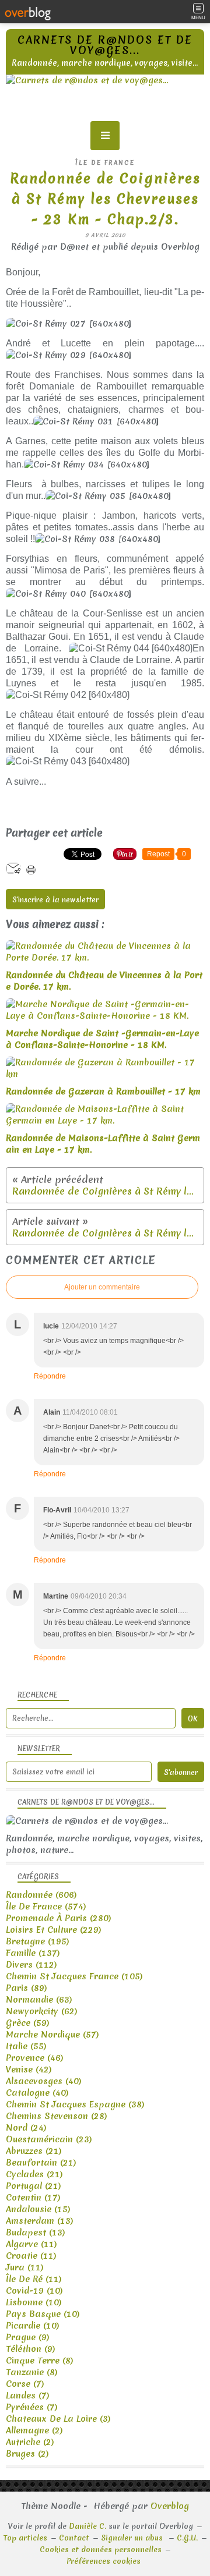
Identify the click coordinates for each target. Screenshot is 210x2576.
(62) (42, 2011)
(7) (25, 2384)
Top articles (25, 2538)
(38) (75, 2104)
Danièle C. (87, 2526)
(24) (26, 2128)
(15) (38, 2209)
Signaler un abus (133, 2538)
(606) (41, 1895)
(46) (35, 2058)
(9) (28, 2337)
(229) (54, 1930)
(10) (34, 2291)
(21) (34, 2151)
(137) (33, 1953)
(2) (34, 2430)
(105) (74, 1976)
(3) (58, 2419)
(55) (26, 2046)
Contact (74, 2538)
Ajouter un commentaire (102, 1287)
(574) (46, 1907)
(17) (33, 2198)
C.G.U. (187, 2538)
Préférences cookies (104, 2561)
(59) (28, 2023)
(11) (32, 2244)
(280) (59, 1918)
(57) (52, 2035)
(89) (27, 1988)
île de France (105, 162)
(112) (32, 1965)
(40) (44, 2081)
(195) (38, 1941)
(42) (29, 2070)
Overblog (170, 2506)
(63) (39, 2000)
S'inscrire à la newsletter (55, 900)
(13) (40, 2221)
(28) (57, 2116)
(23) (49, 2139)
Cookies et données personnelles (101, 2550)
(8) (40, 2361)
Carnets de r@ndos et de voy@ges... (105, 45)
